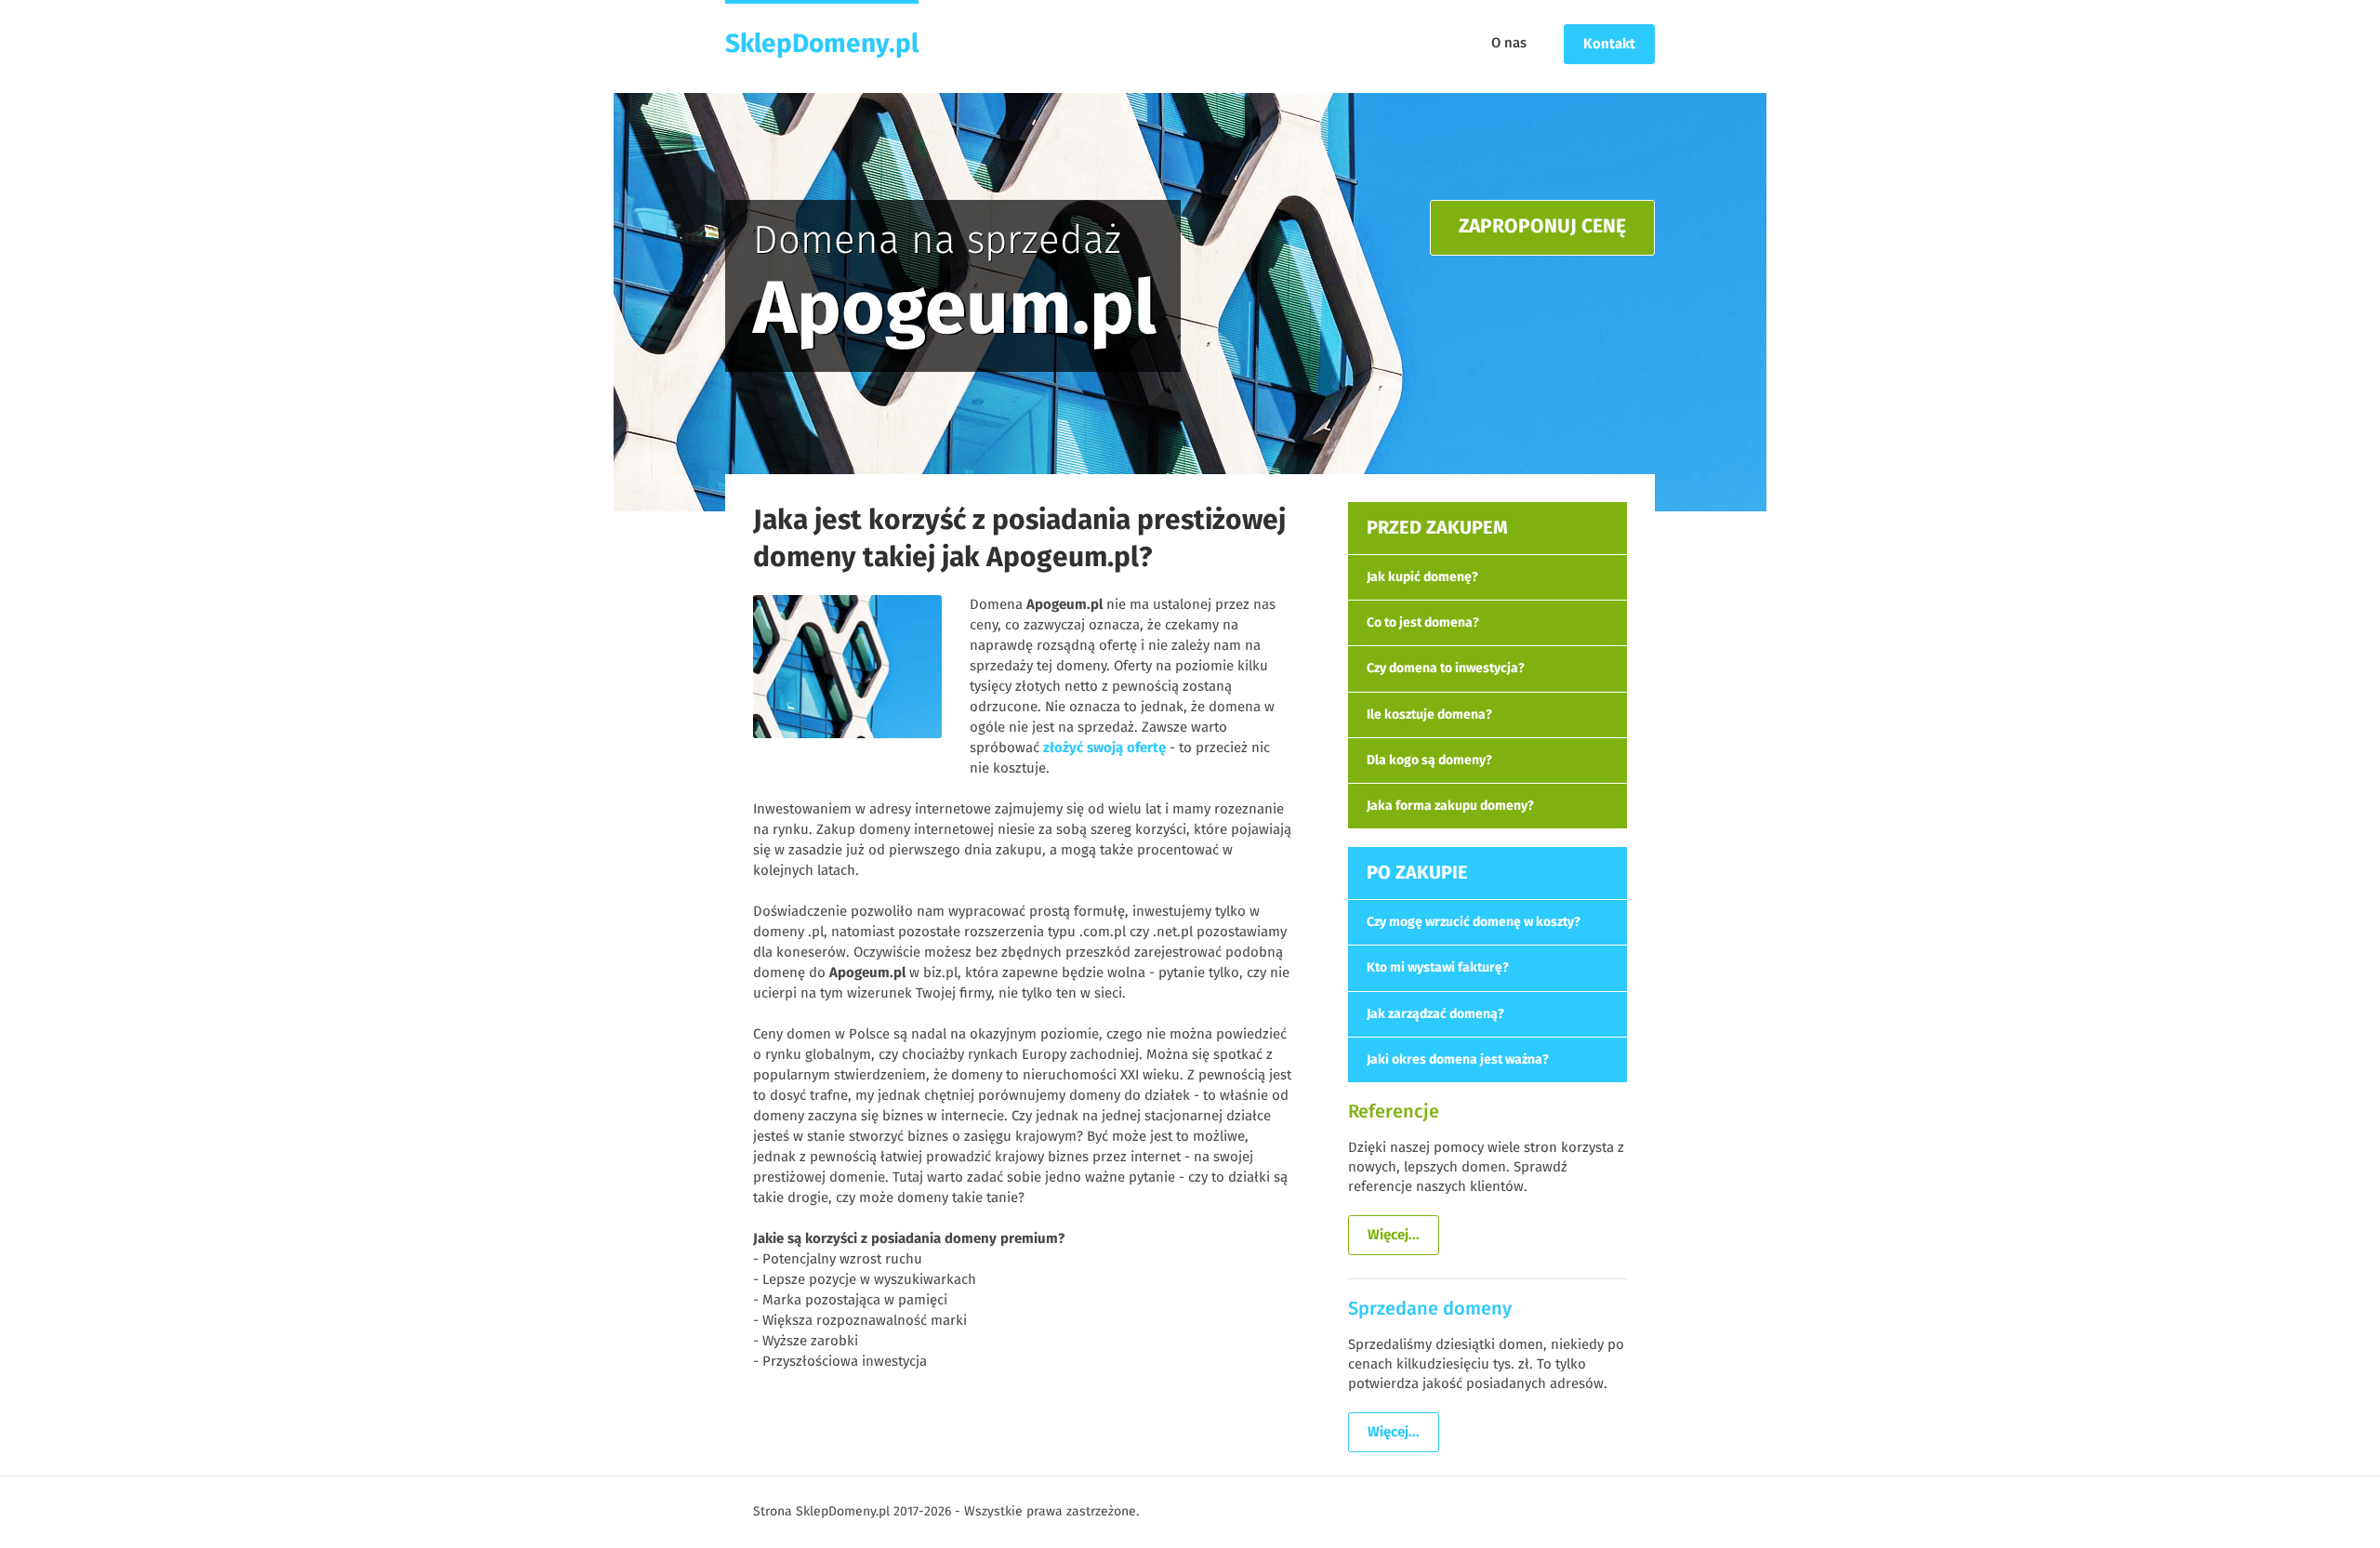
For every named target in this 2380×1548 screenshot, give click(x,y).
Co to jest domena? (1423, 623)
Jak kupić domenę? (1422, 577)
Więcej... (1394, 1235)
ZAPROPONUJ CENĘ (1542, 227)
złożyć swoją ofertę (1104, 748)
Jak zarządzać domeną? (1435, 1014)
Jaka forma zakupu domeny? (1450, 806)
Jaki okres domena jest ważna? (1458, 1060)
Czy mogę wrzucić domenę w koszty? (1474, 922)
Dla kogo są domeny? (1429, 761)
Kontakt (1609, 44)
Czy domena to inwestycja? (1446, 668)
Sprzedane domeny (1430, 1309)
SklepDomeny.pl (822, 45)
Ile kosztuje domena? (1429, 715)
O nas (1509, 43)
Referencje (1394, 1112)
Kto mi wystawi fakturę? (1438, 968)
